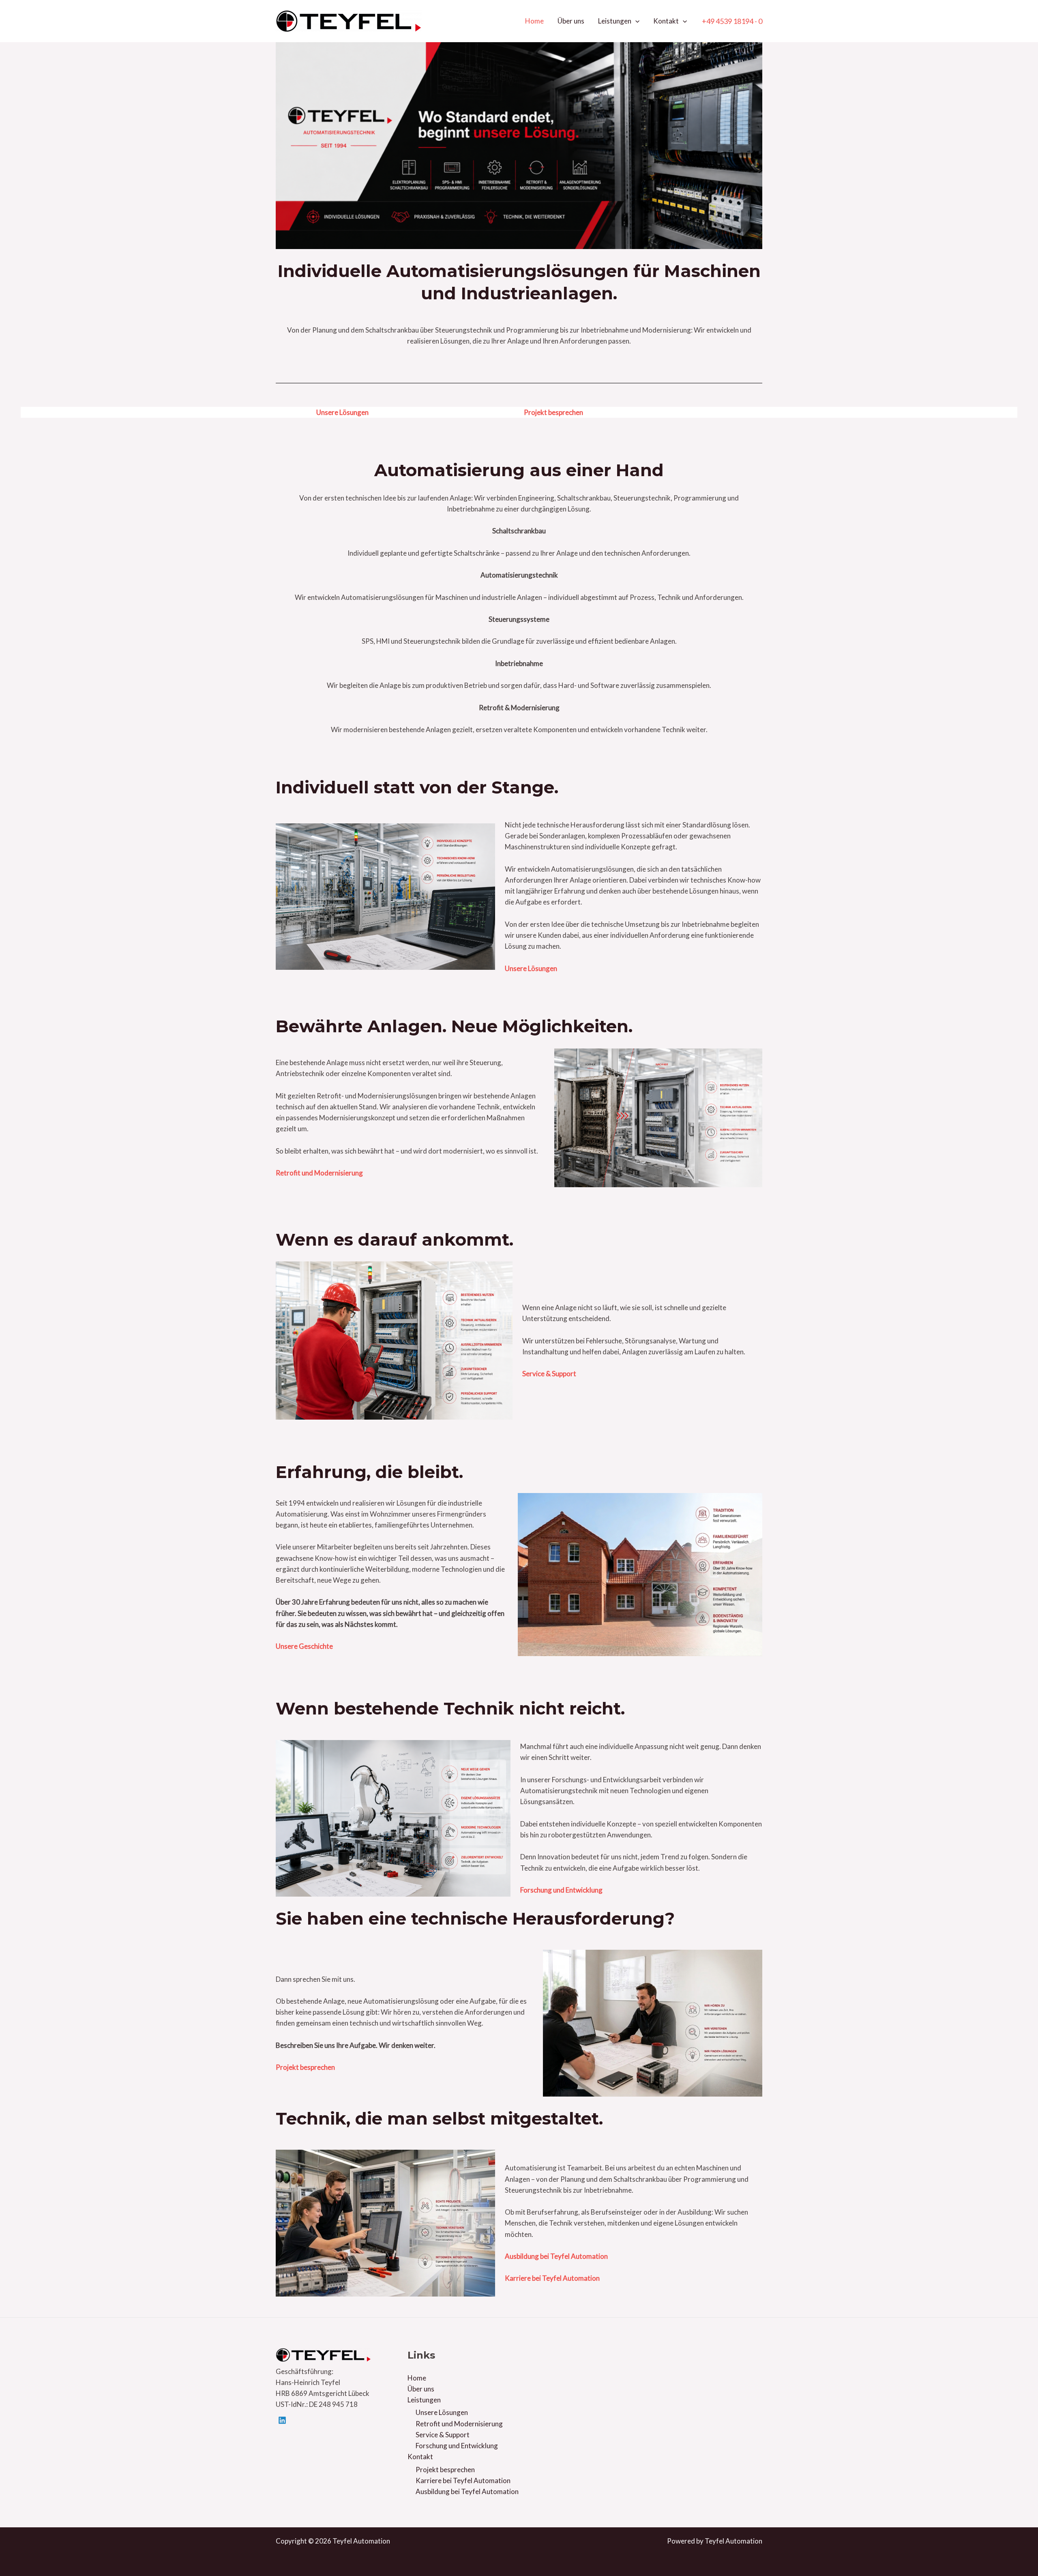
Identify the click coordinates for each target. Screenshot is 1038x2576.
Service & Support (443, 2435)
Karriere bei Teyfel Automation (463, 2480)
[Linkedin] (282, 2420)
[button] (635, 21)
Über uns (571, 21)
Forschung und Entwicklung (457, 2446)
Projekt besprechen (445, 2470)
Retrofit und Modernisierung (459, 2424)
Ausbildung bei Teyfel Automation (467, 2491)
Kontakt (666, 21)
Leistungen (615, 21)
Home (534, 21)
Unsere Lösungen (442, 2412)
